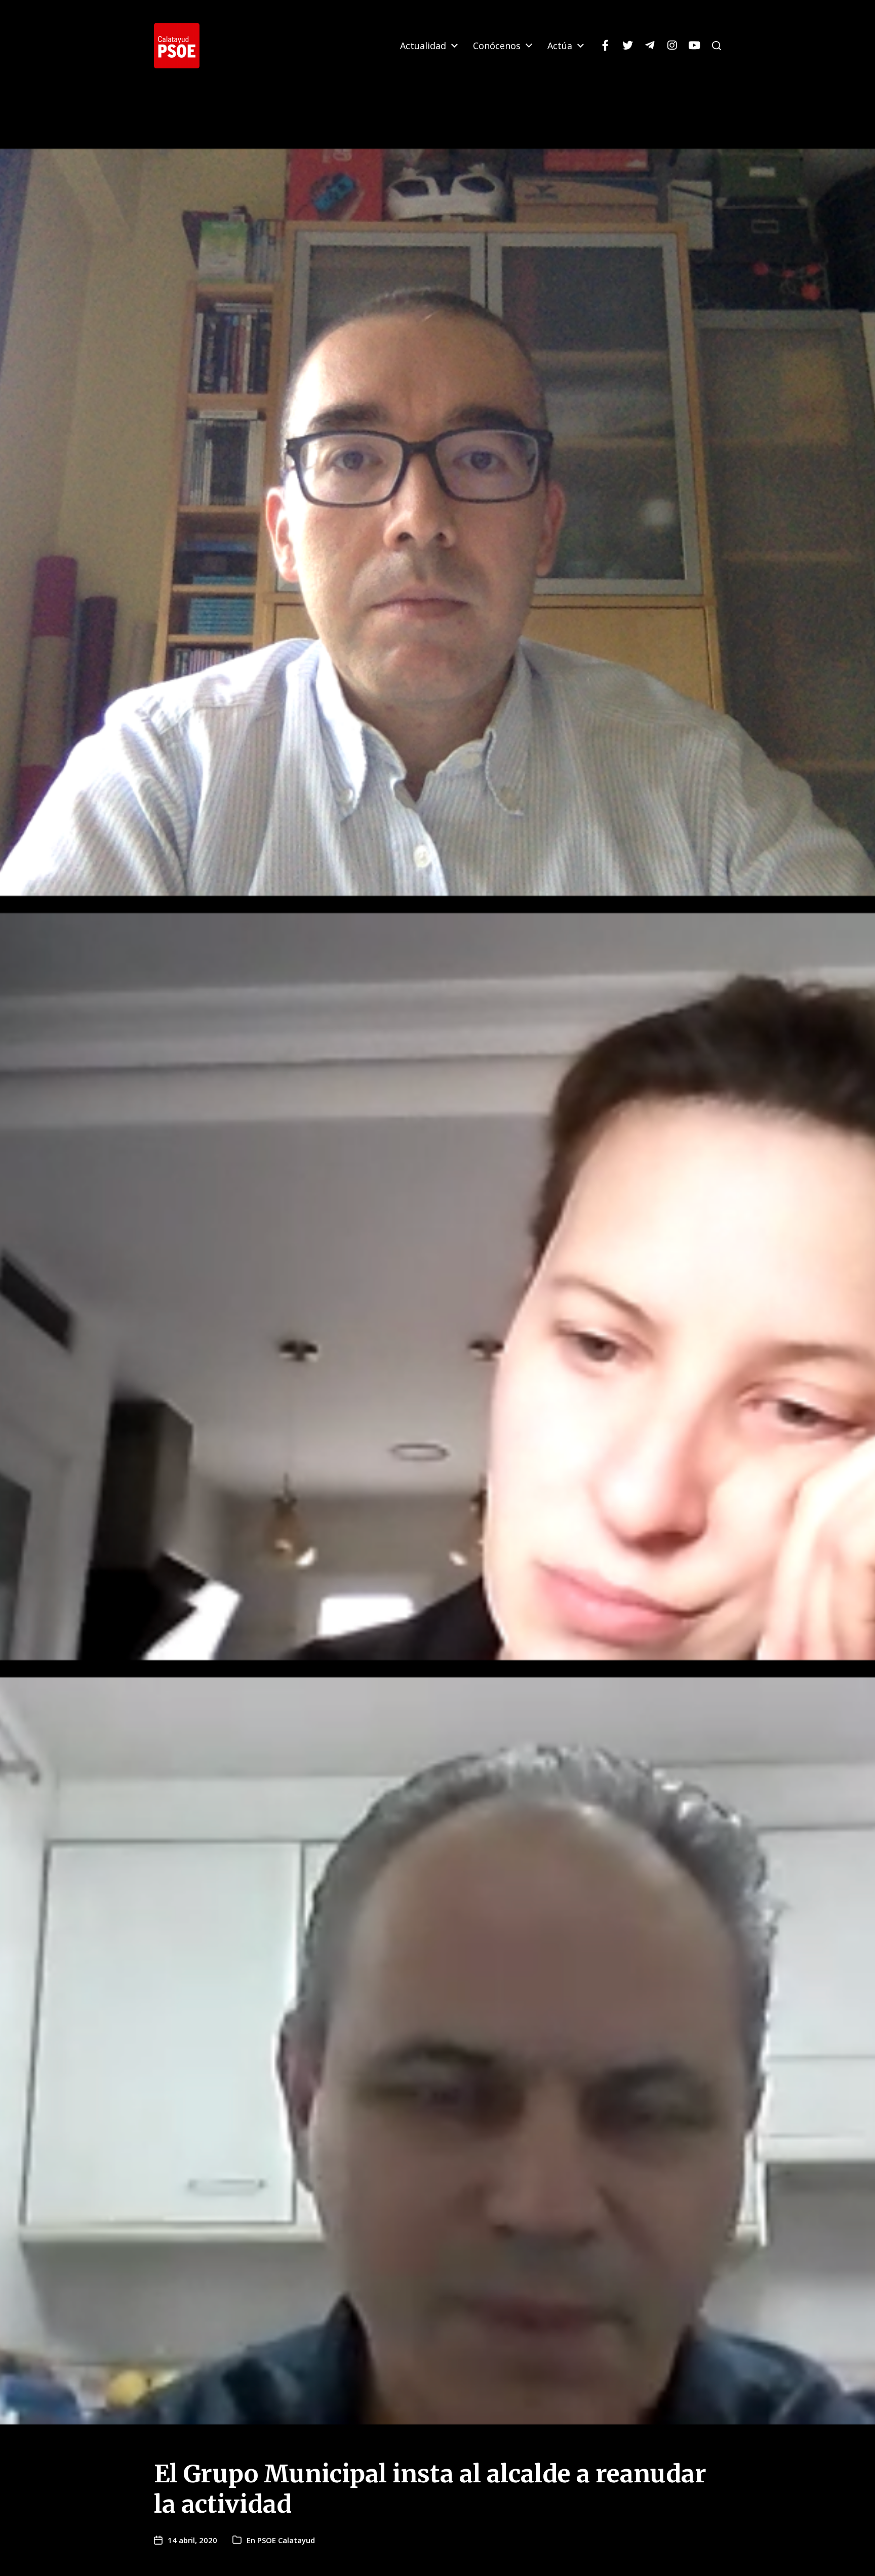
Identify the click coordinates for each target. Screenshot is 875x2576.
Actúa (560, 46)
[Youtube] (694, 46)
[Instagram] (672, 46)
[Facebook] (605, 46)
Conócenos (497, 46)
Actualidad (423, 46)
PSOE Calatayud (286, 2540)
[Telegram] (650, 46)
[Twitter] (627, 46)
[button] (717, 46)
